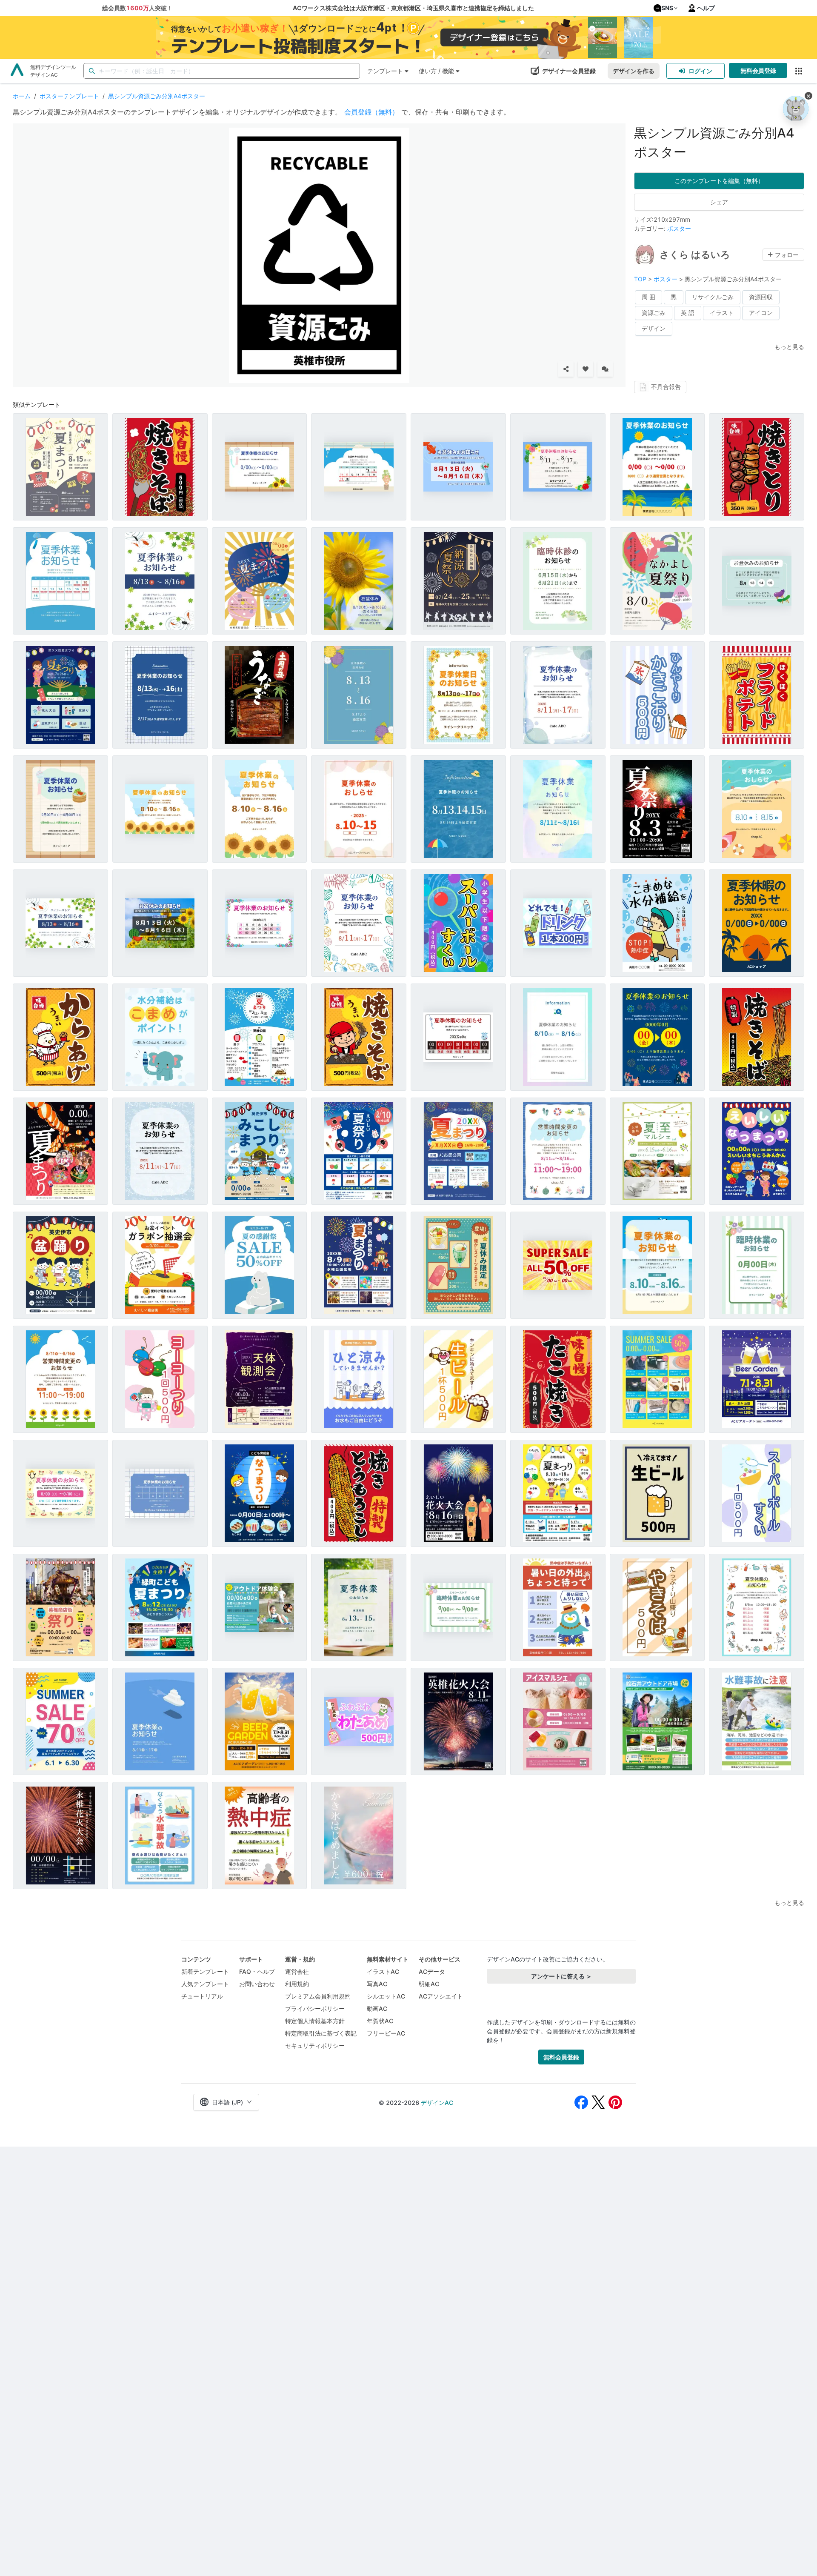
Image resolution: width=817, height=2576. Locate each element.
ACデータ (432, 1971)
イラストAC (383, 1971)
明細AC (429, 1984)
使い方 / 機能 (436, 71)
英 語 (688, 313)
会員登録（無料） (371, 112)
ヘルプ (706, 8)
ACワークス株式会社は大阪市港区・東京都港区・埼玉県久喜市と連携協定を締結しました (413, 8)
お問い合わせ (257, 1984)
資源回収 (761, 297)
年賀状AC (380, 2021)
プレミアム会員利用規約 (318, 1996)
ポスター (679, 228)
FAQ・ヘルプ (257, 1971)
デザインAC (437, 2103)
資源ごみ (654, 313)
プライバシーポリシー (315, 2008)
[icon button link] (798, 71)
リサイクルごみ (713, 297)
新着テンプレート (205, 1971)
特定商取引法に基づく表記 (321, 2033)
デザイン (654, 328)
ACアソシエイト (441, 1996)
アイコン (761, 313)
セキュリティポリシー (315, 2046)
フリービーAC (386, 2033)
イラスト (722, 313)
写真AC (377, 1984)
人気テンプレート (205, 1984)
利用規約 (297, 1984)
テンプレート (385, 71)
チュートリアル (202, 1996)
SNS (667, 8)
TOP (641, 279)
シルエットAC (386, 1996)
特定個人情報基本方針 (315, 2021)
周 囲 (648, 297)
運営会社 (297, 1971)
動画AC (377, 2008)
